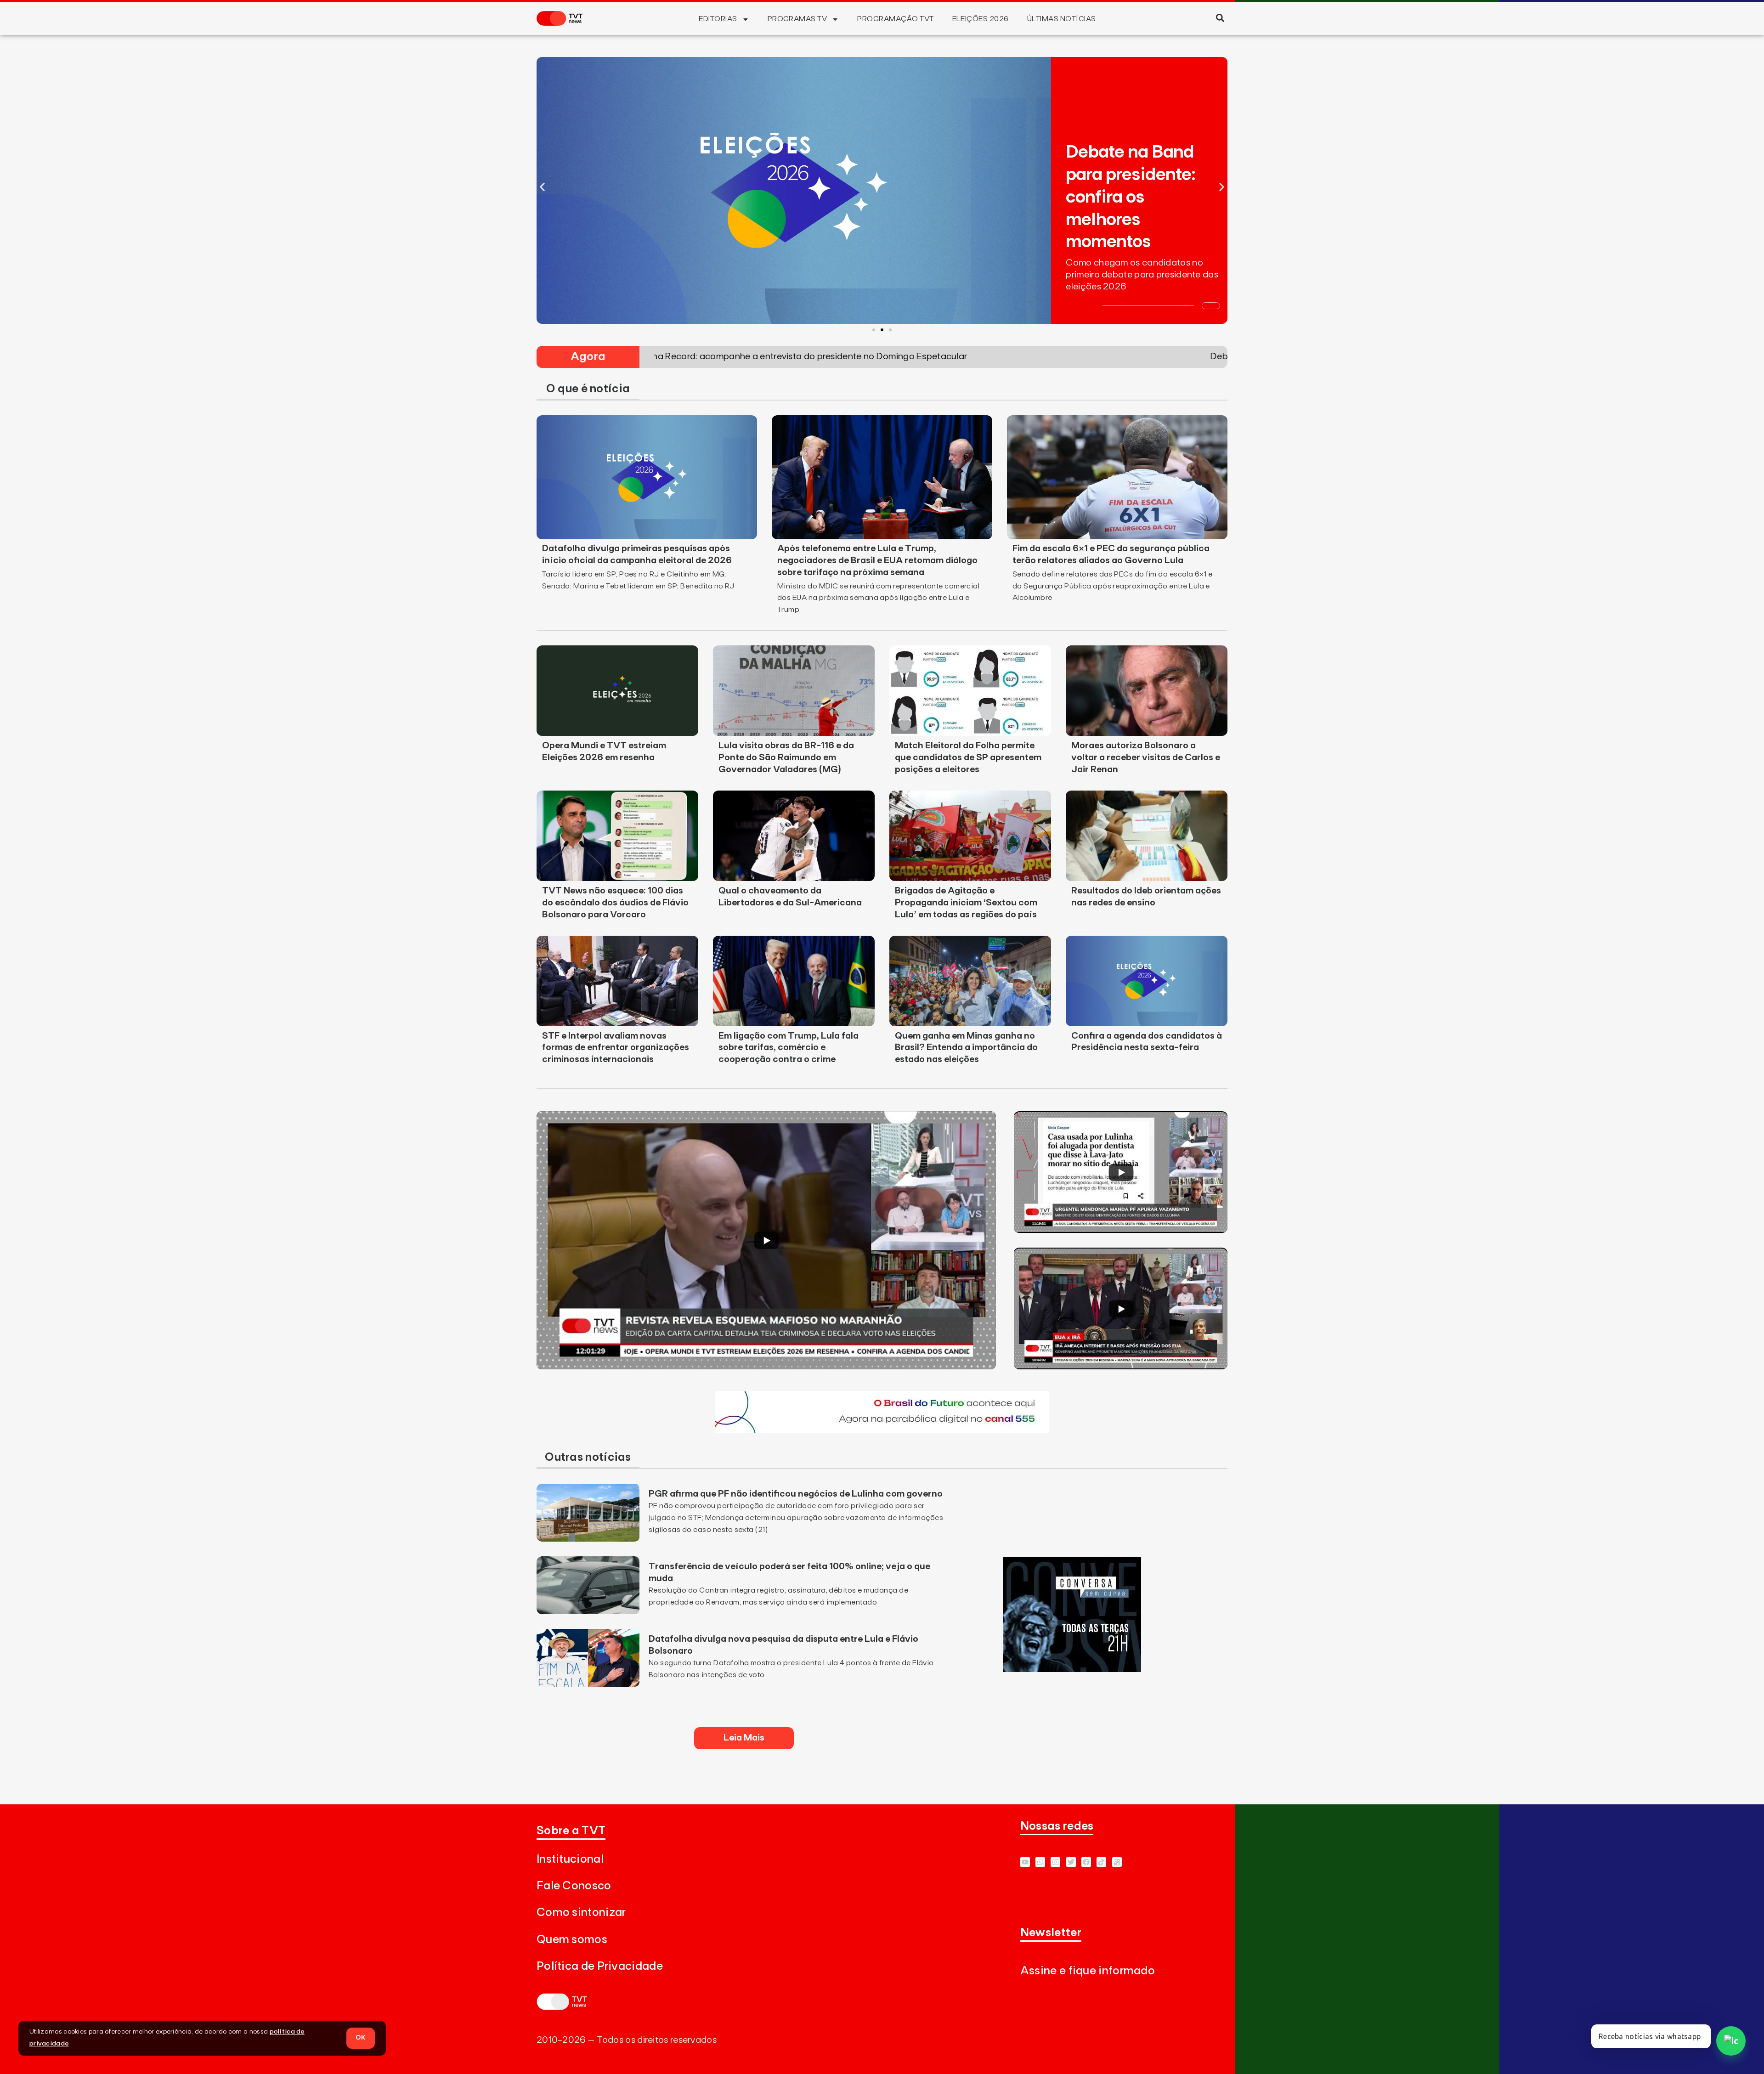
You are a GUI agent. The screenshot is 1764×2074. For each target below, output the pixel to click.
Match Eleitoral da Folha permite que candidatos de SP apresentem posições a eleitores (968, 757)
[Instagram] (1055, 1862)
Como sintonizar (581, 1913)
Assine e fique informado (1088, 1971)
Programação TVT (895, 19)
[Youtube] (1025, 1862)
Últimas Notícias (1062, 19)
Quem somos (572, 1940)
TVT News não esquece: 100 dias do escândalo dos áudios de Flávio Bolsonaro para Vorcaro (615, 903)
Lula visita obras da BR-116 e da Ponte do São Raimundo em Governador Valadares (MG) (786, 757)
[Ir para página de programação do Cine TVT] (882, 1430)
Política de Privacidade (600, 1966)
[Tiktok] (1101, 1862)
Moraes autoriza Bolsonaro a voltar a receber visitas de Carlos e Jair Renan (1146, 757)
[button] (1220, 18)
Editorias (718, 19)
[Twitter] (1071, 1862)
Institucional (570, 1859)
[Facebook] (1086, 1862)
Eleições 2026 (981, 19)
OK (361, 2038)
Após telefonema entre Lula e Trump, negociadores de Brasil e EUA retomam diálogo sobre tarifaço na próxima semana (877, 560)
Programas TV (797, 19)
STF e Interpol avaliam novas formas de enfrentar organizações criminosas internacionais (616, 1048)
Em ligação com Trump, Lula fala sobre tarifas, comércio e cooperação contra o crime (789, 1048)
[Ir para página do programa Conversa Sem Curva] (1072, 1669)
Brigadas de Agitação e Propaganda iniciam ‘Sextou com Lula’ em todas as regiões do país (966, 903)
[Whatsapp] (1040, 1862)
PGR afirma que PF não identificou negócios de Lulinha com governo (796, 1494)
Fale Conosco (574, 1886)
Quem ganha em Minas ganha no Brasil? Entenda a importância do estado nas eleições (966, 1048)
